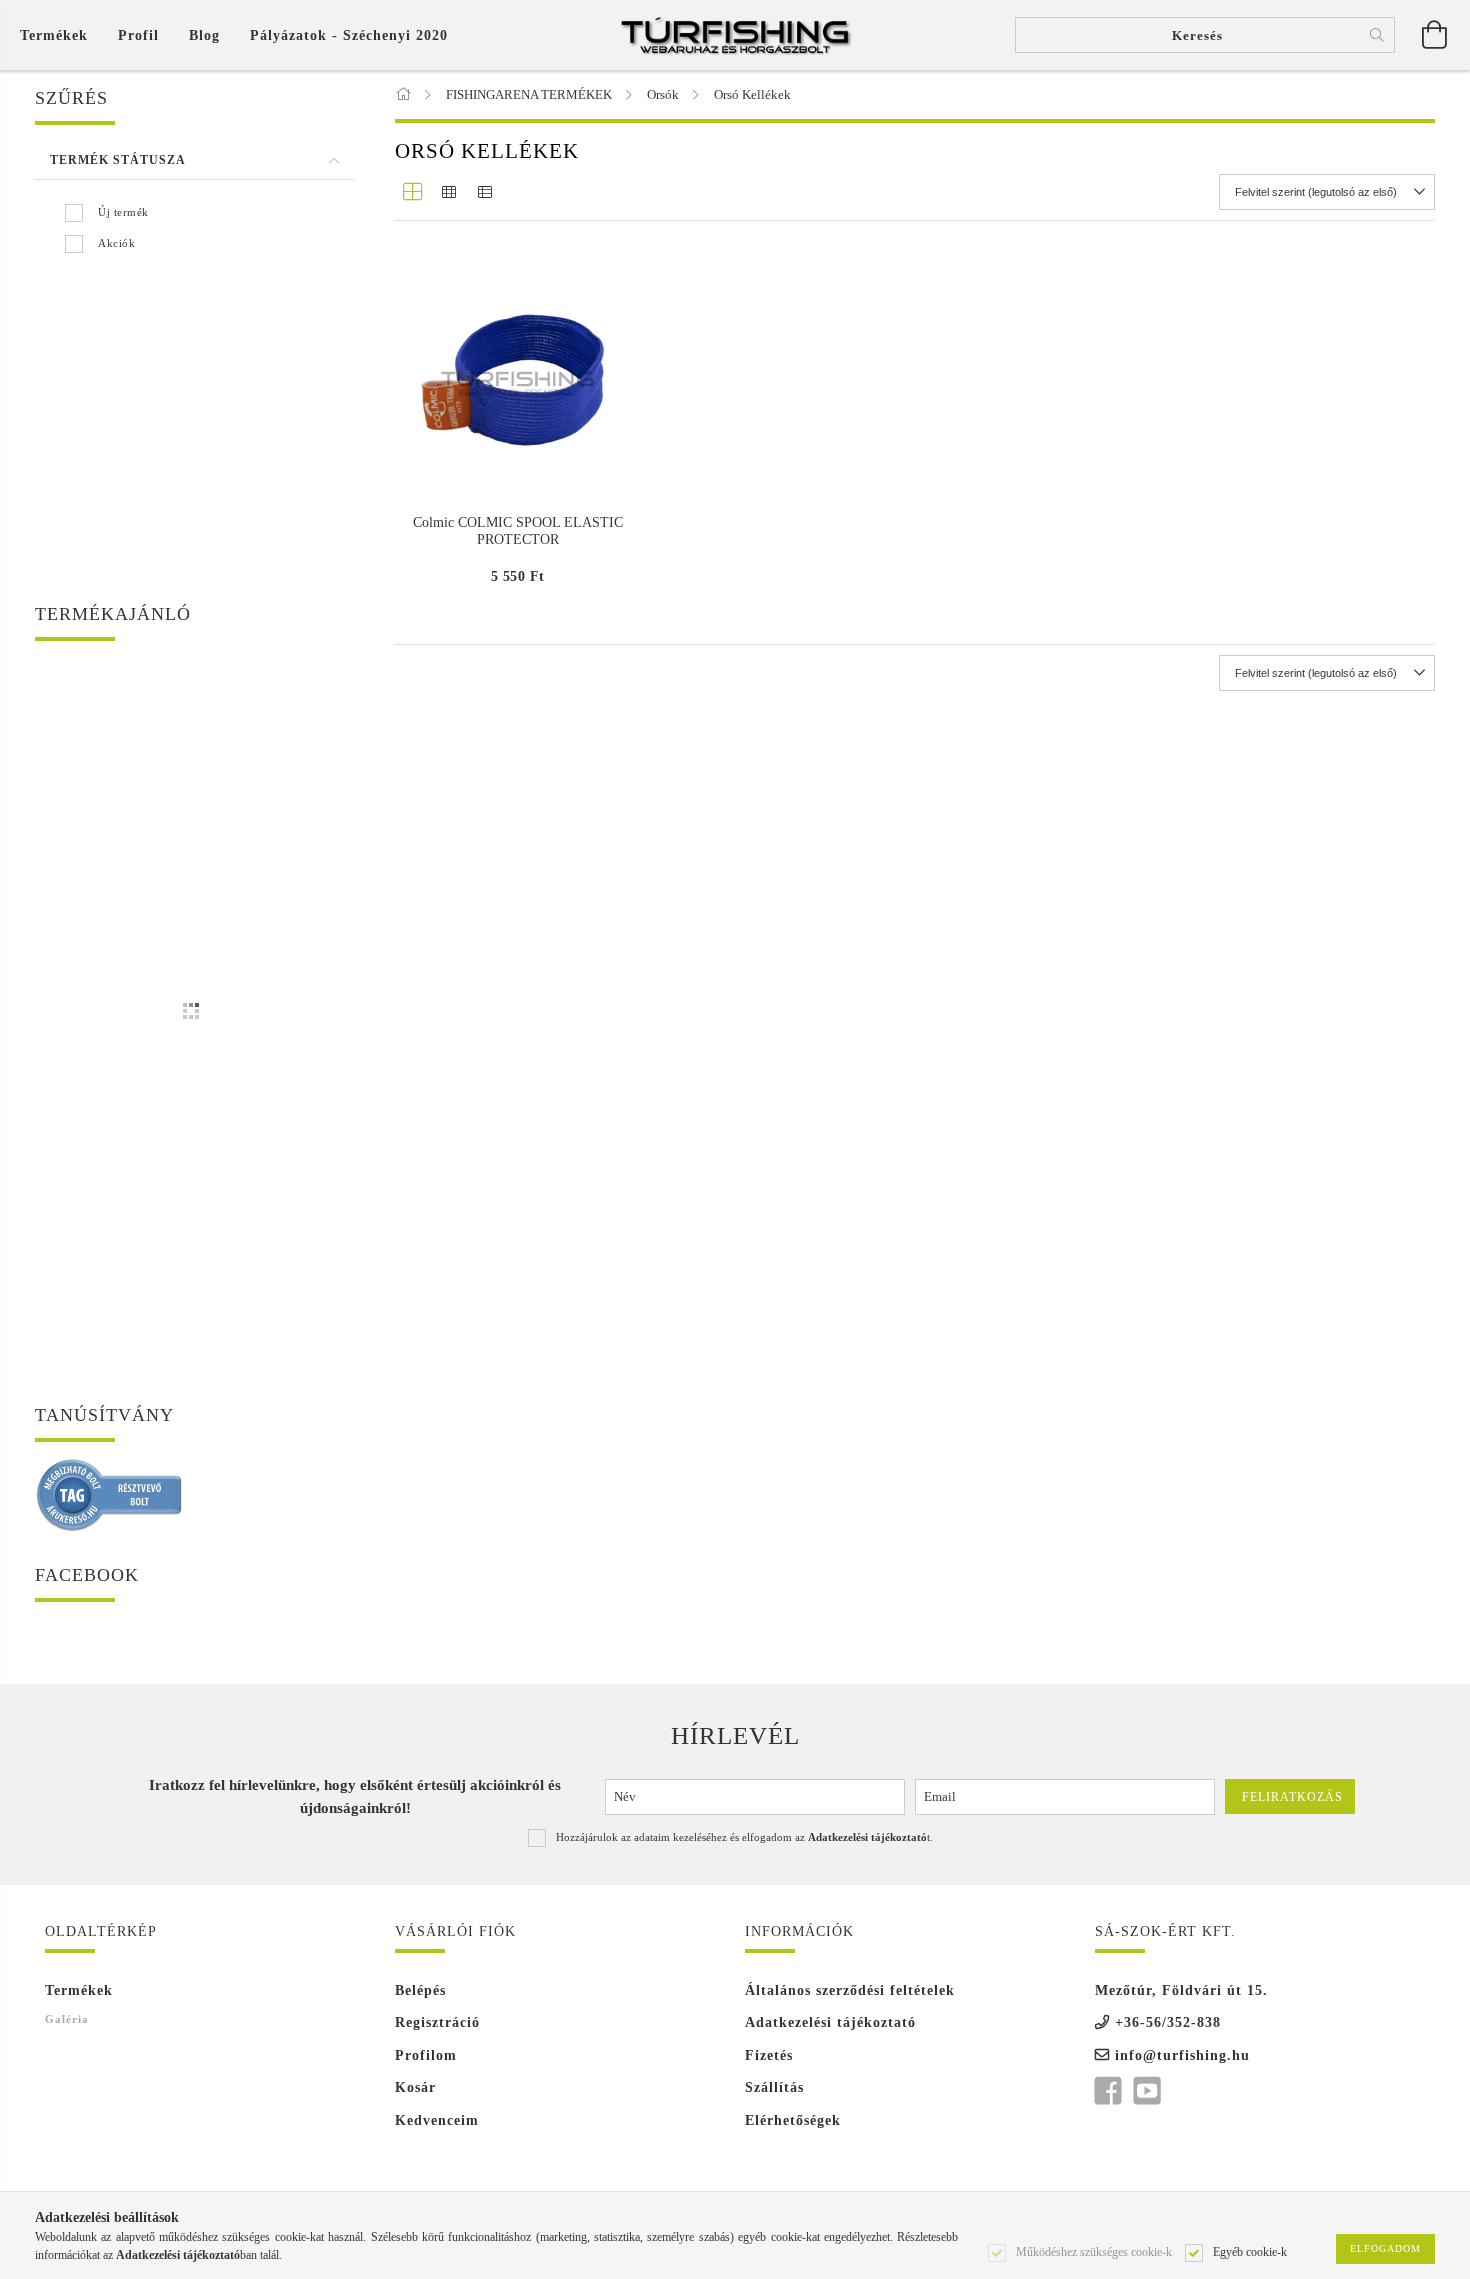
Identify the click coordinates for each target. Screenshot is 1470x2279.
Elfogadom (1385, 2248)
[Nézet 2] (449, 192)
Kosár (415, 2087)
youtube (1147, 2091)
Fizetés (769, 2055)
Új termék (123, 212)
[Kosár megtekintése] (1435, 35)
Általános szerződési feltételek (850, 1990)
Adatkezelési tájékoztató (830, 2022)
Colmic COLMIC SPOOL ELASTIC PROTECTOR (518, 531)
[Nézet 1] (413, 192)
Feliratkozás (1292, 1797)
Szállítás (774, 2087)
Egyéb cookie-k (1250, 2251)
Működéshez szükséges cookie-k (1094, 2251)
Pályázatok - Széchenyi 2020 (349, 35)
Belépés (420, 1990)
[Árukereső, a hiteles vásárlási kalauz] (110, 1493)
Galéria (67, 2019)
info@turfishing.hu (1182, 2055)
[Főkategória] (404, 94)
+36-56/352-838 (1168, 2022)
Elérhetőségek (793, 2120)
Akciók (116, 243)
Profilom (426, 2055)
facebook (1108, 2091)
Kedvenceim (437, 2120)
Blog (204, 35)
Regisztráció (437, 2022)
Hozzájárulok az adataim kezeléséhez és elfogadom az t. (744, 1837)
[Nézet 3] (485, 192)
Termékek (79, 1990)
